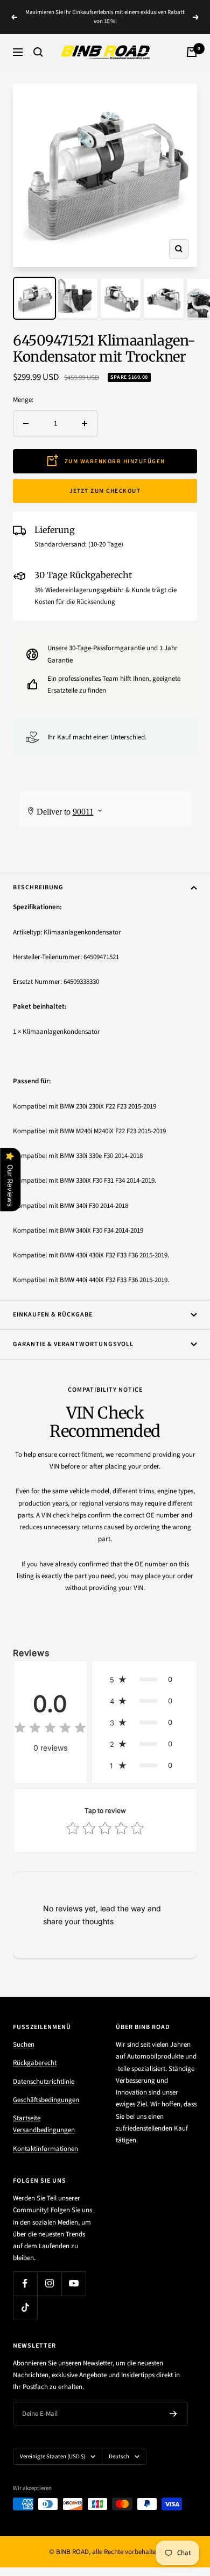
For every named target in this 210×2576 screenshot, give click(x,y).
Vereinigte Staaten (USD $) (52, 2456)
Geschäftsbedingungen (46, 2100)
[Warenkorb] (192, 52)
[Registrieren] (173, 2414)
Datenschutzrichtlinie (44, 2082)
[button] (144, 1679)
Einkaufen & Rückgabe (53, 1315)
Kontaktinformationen (45, 2149)
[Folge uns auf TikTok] (25, 2308)
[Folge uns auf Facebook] (25, 2283)
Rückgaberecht (35, 2063)
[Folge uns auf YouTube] (73, 2283)
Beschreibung (38, 887)
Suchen (24, 2045)
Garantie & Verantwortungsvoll (73, 1344)
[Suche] (38, 52)
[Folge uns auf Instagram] (49, 2283)
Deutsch (119, 2456)
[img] (50, 1729)
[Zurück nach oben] (180, 2505)
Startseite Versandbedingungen (44, 2124)
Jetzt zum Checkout (105, 491)
